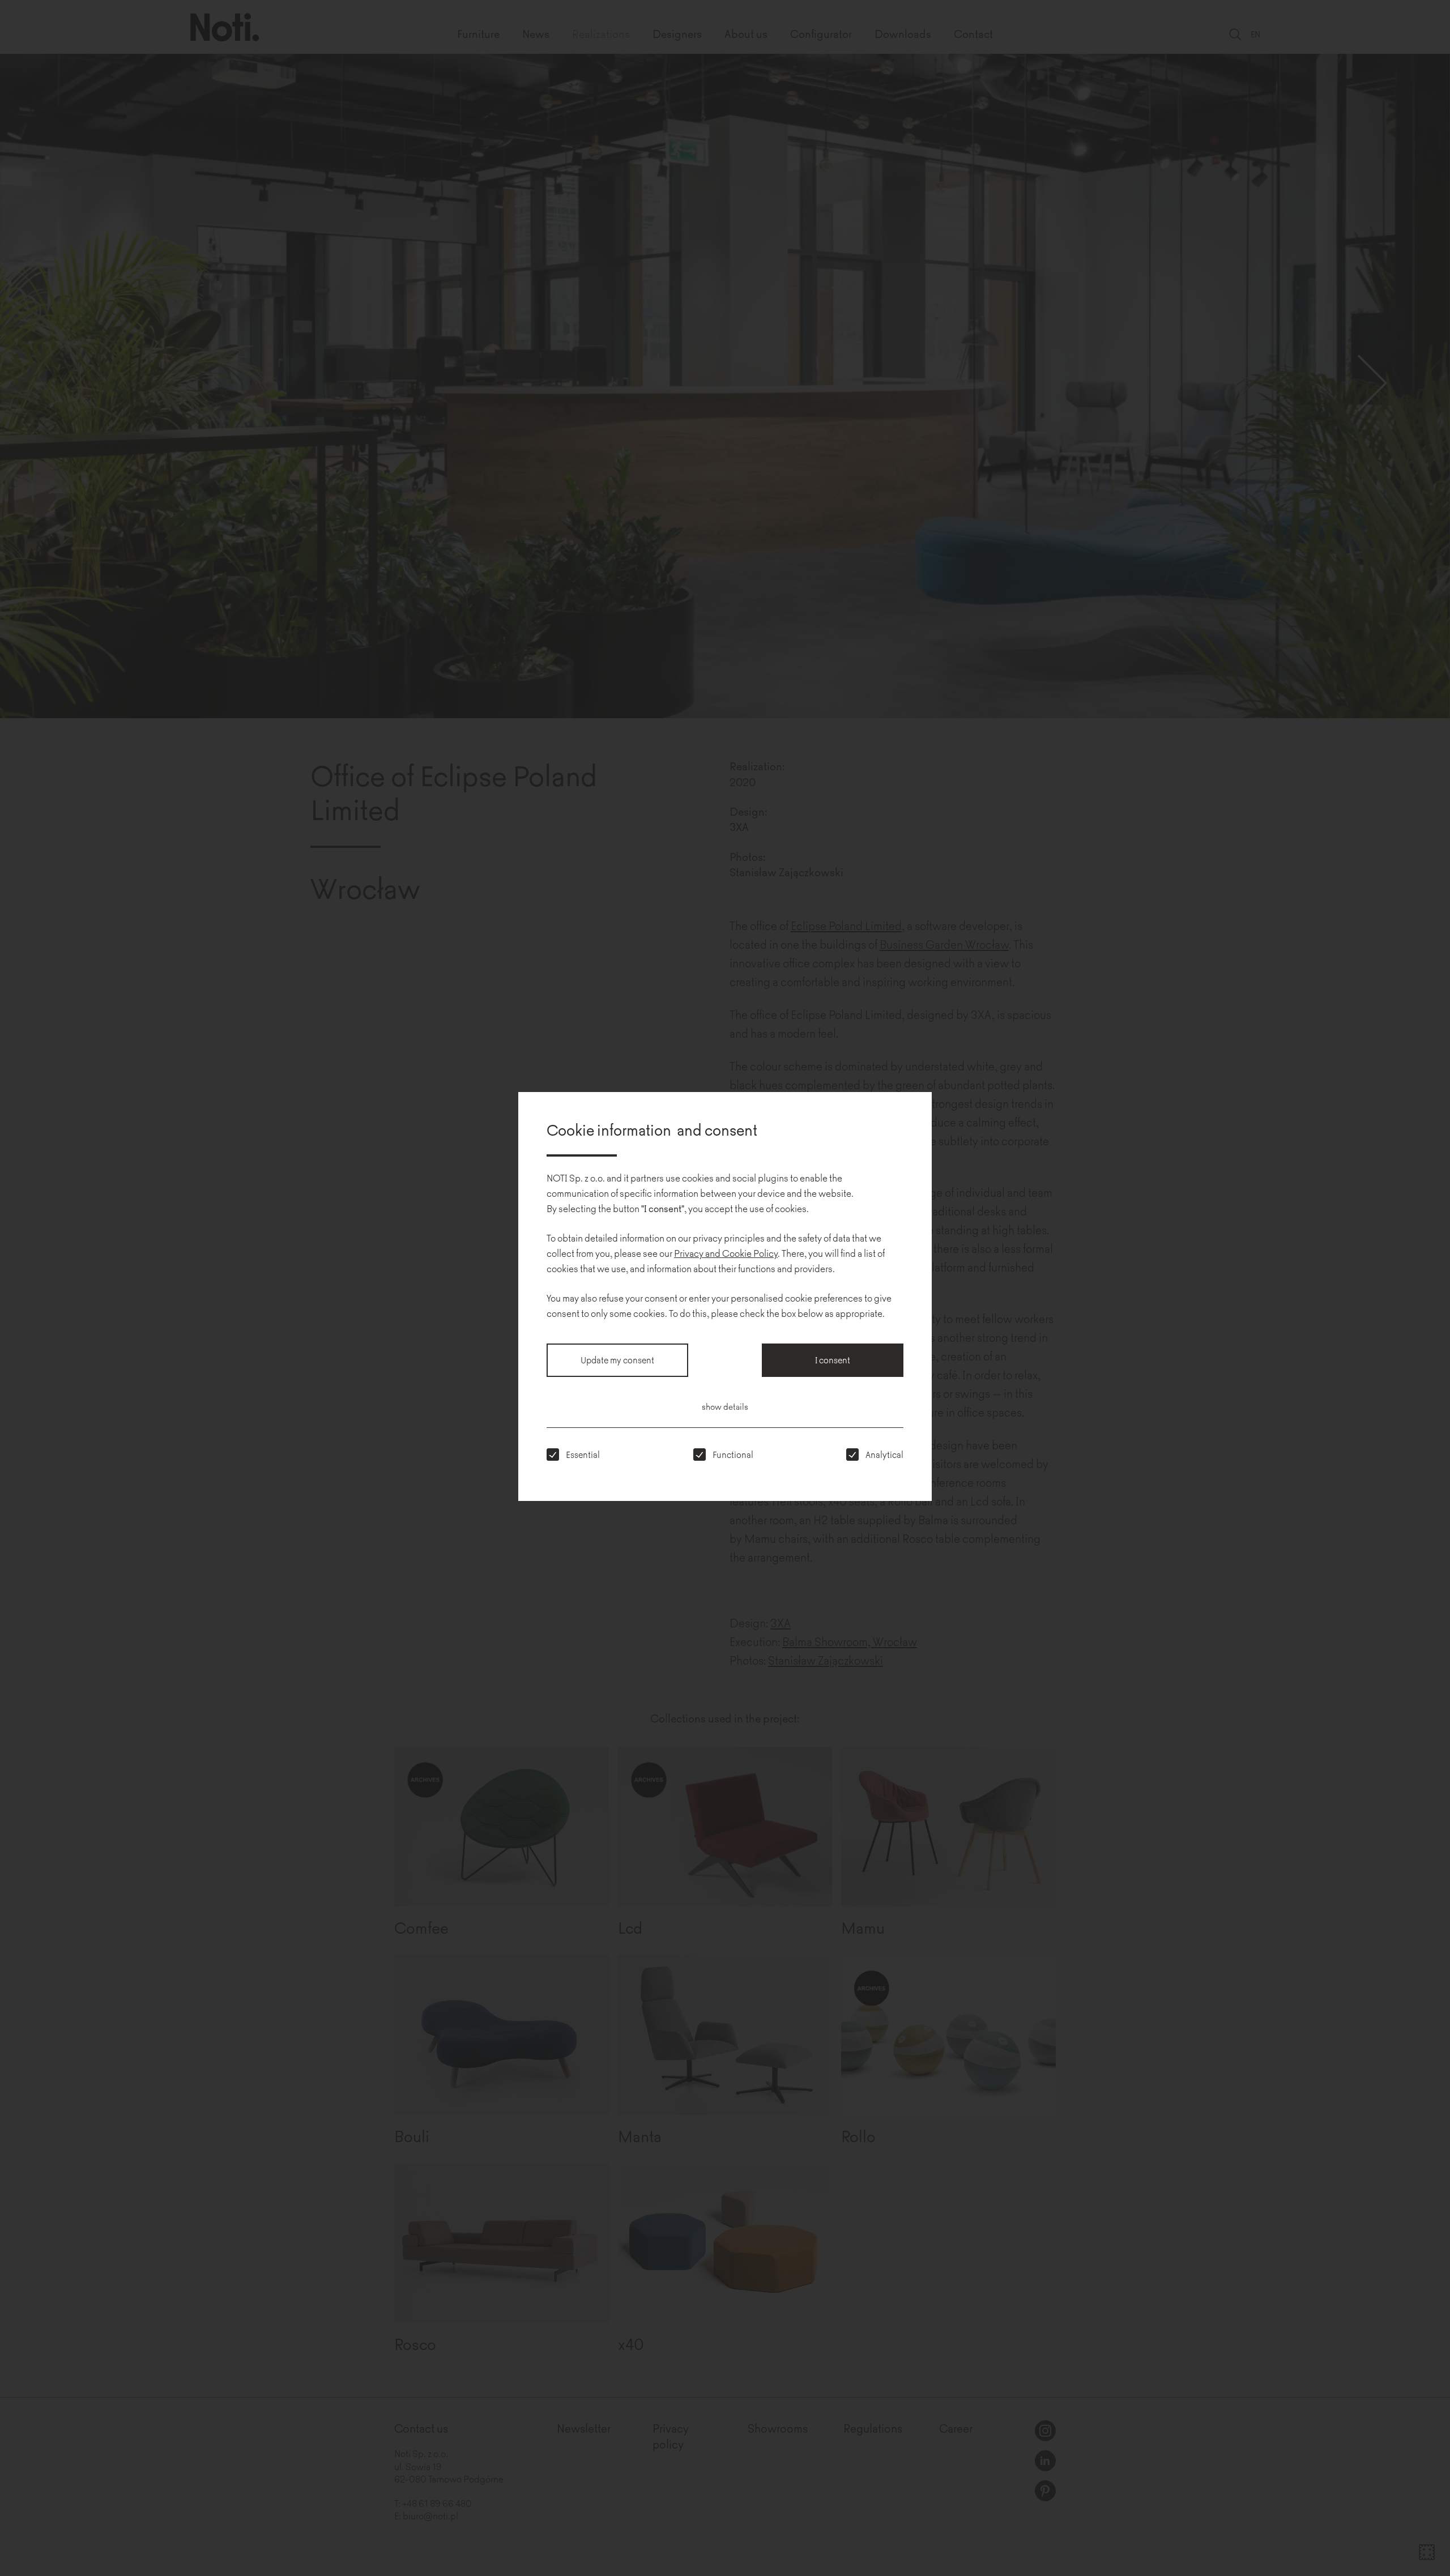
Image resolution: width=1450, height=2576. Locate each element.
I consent (833, 1360)
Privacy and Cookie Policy (726, 1253)
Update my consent (617, 1360)
